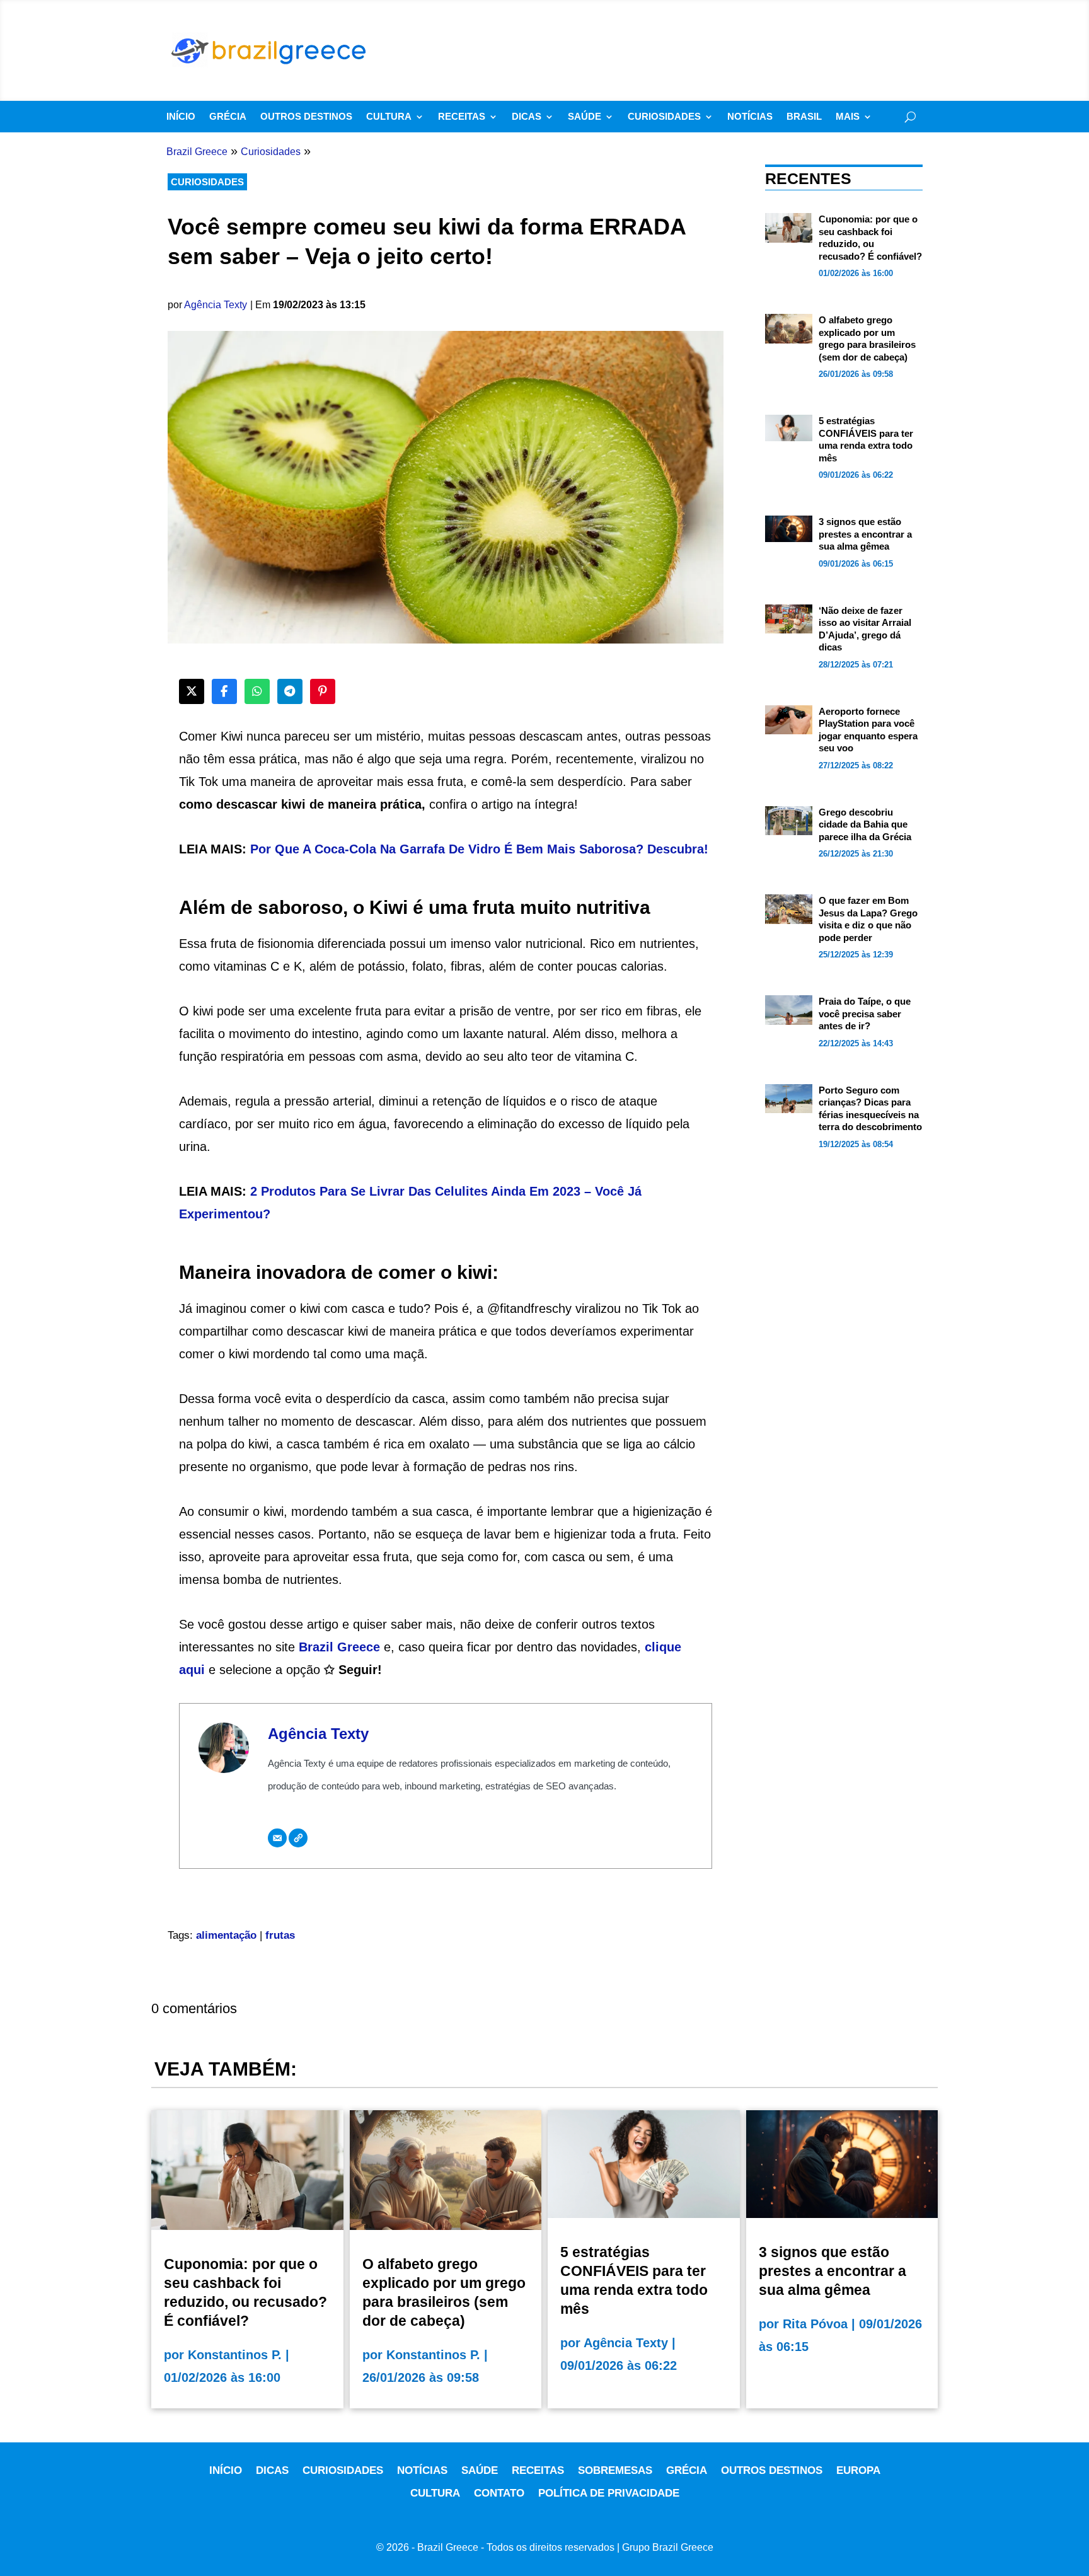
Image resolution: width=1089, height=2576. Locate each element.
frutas (280, 1935)
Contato (499, 2493)
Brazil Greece (339, 1647)
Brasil (804, 117)
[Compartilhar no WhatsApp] (257, 691)
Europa (858, 2470)
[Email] (277, 1838)
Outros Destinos (306, 117)
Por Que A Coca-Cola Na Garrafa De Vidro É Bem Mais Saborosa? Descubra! (479, 849)
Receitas (462, 117)
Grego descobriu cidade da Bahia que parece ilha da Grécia (865, 824)
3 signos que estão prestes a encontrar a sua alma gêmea (865, 534)
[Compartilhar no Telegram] (290, 691)
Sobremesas (615, 2470)
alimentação (226, 1935)
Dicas (527, 117)
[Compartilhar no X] (192, 691)
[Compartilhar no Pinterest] (323, 691)
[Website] (298, 1838)
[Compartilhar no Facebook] (224, 691)
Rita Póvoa (815, 2324)
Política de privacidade (609, 2493)
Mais (848, 117)
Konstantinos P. (235, 2355)
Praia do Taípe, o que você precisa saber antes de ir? (865, 1014)
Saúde (585, 117)
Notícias (750, 117)
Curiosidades (664, 117)
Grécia (228, 117)
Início (181, 117)
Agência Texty (216, 305)
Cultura (389, 117)
